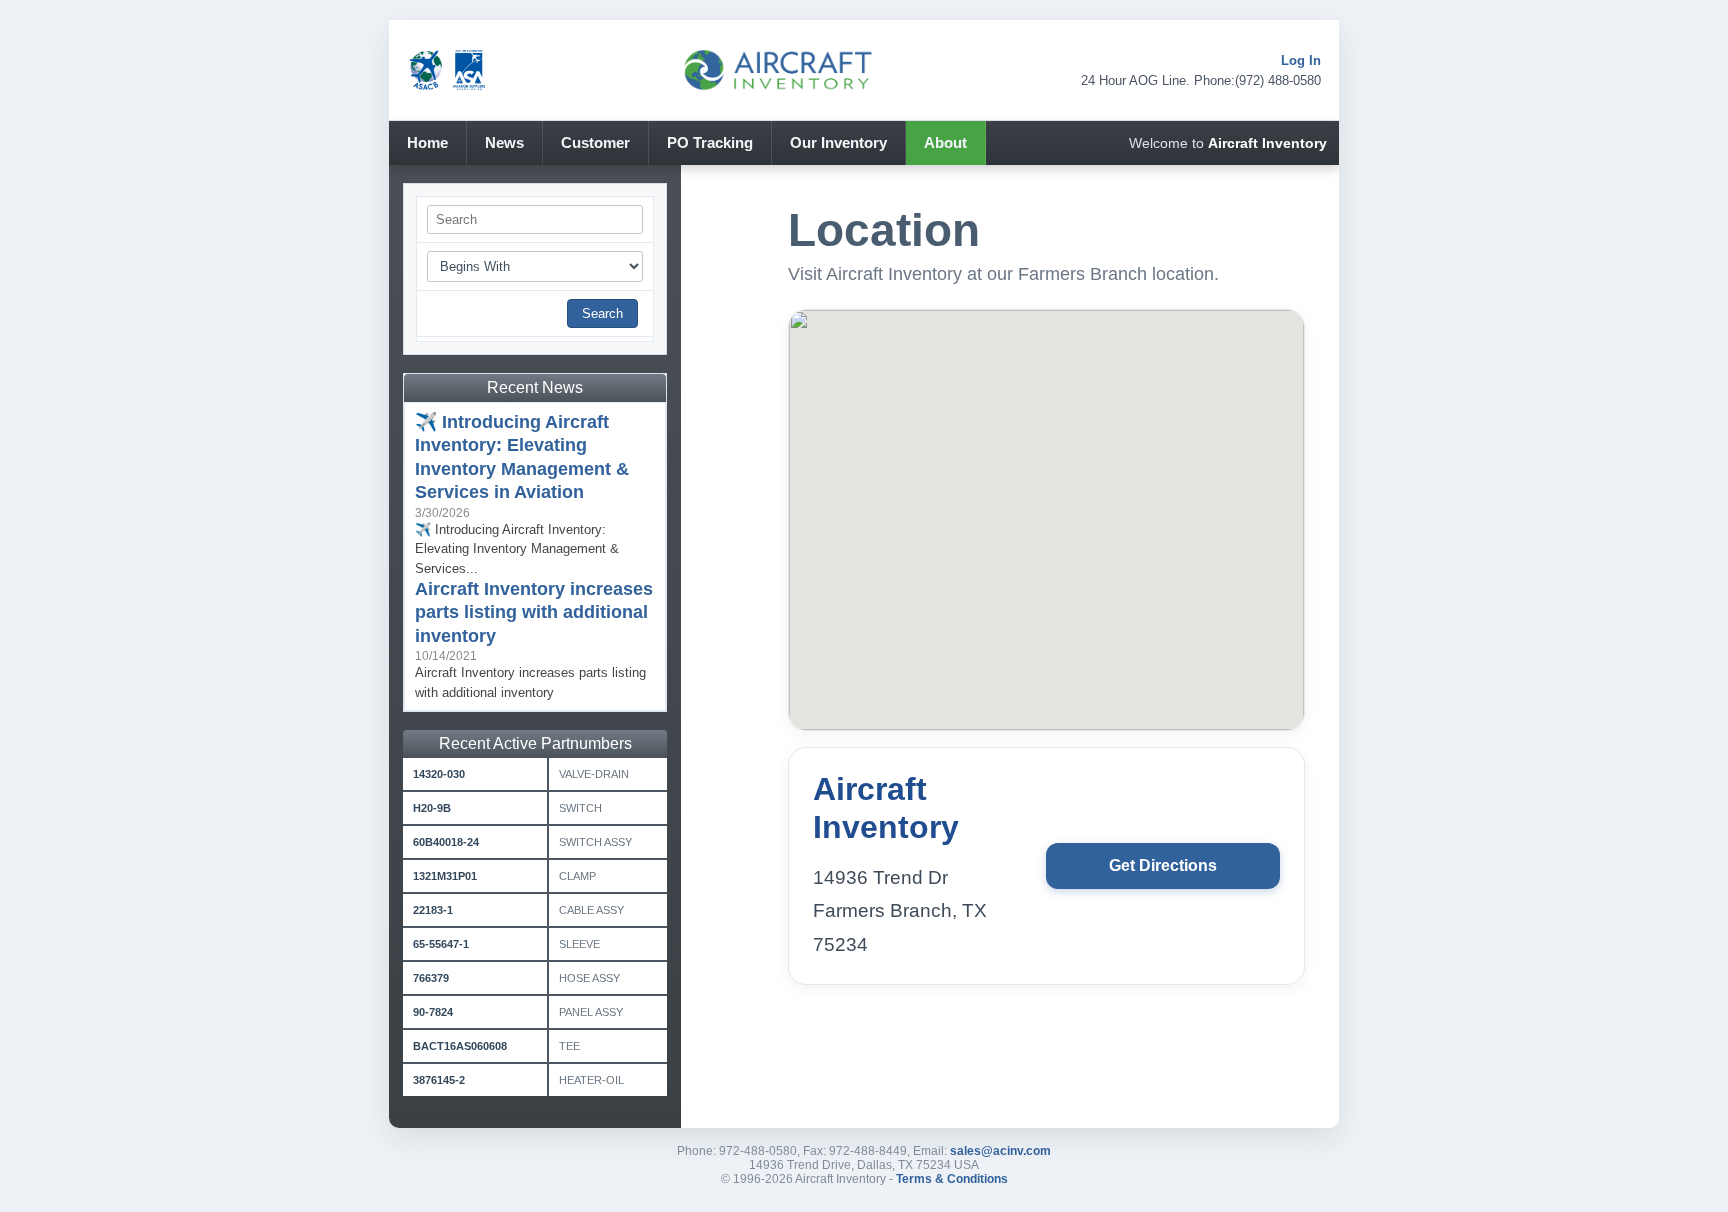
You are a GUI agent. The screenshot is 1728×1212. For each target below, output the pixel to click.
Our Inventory (838, 142)
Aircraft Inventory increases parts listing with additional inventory (534, 612)
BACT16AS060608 (460, 1046)
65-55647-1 (441, 944)
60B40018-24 (446, 842)
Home (427, 142)
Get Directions (1163, 865)
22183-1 (433, 910)
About (945, 142)
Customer (595, 142)
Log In (1301, 60)
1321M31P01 (445, 876)
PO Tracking (710, 142)
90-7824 (433, 1012)
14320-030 (439, 774)
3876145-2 (439, 1080)
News (504, 142)
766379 (431, 978)
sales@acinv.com (1000, 1151)
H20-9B (432, 808)
